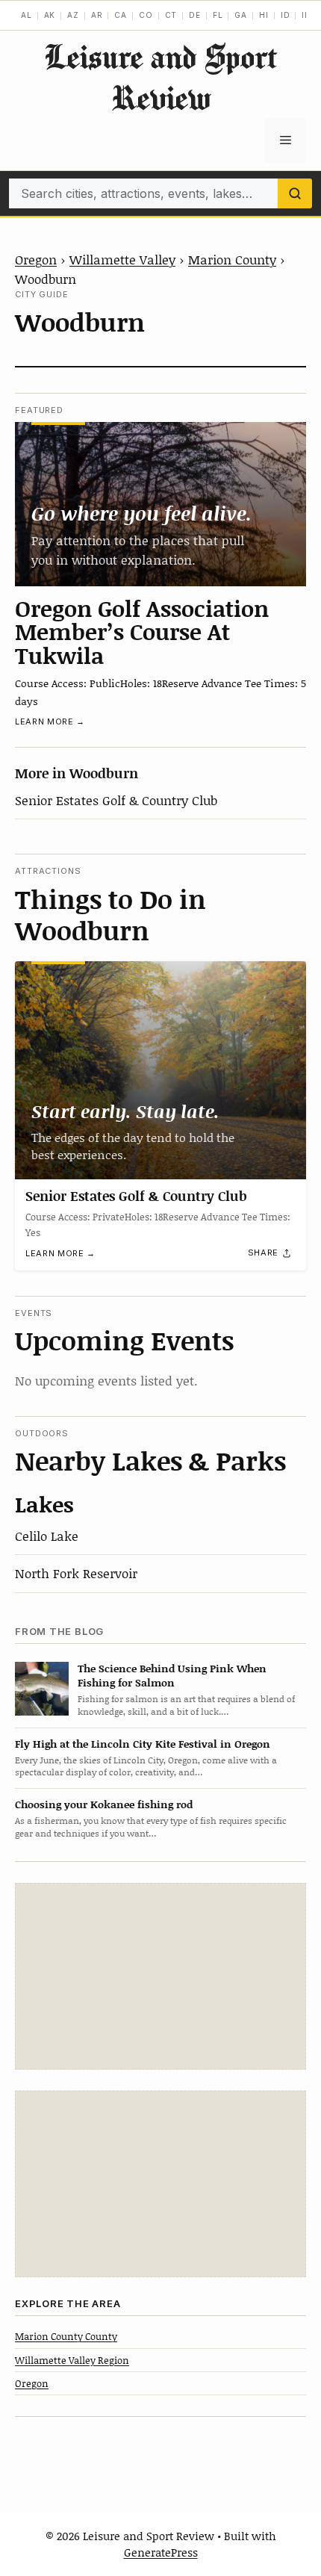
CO (146, 15)
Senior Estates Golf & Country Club (116, 800)
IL (306, 15)
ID (286, 15)
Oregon (36, 259)
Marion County (232, 259)
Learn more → (50, 721)
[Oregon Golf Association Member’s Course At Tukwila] (160, 504)
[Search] (295, 193)
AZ (73, 15)
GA (241, 15)
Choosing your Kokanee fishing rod (104, 1804)
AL (27, 15)
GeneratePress (161, 2552)
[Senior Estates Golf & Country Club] (160, 1071)
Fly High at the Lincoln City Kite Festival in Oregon (143, 1744)
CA (121, 15)
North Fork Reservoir (76, 1573)
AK (50, 15)
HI (264, 15)
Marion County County (66, 2336)
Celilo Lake (47, 1536)
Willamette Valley (122, 259)
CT (171, 15)
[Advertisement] (160, 1976)
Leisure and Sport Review (160, 77)
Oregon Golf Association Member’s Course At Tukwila (142, 631)
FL (218, 15)
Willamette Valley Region (72, 2360)
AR (97, 15)
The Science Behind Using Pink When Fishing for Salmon (172, 1675)
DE (195, 15)
